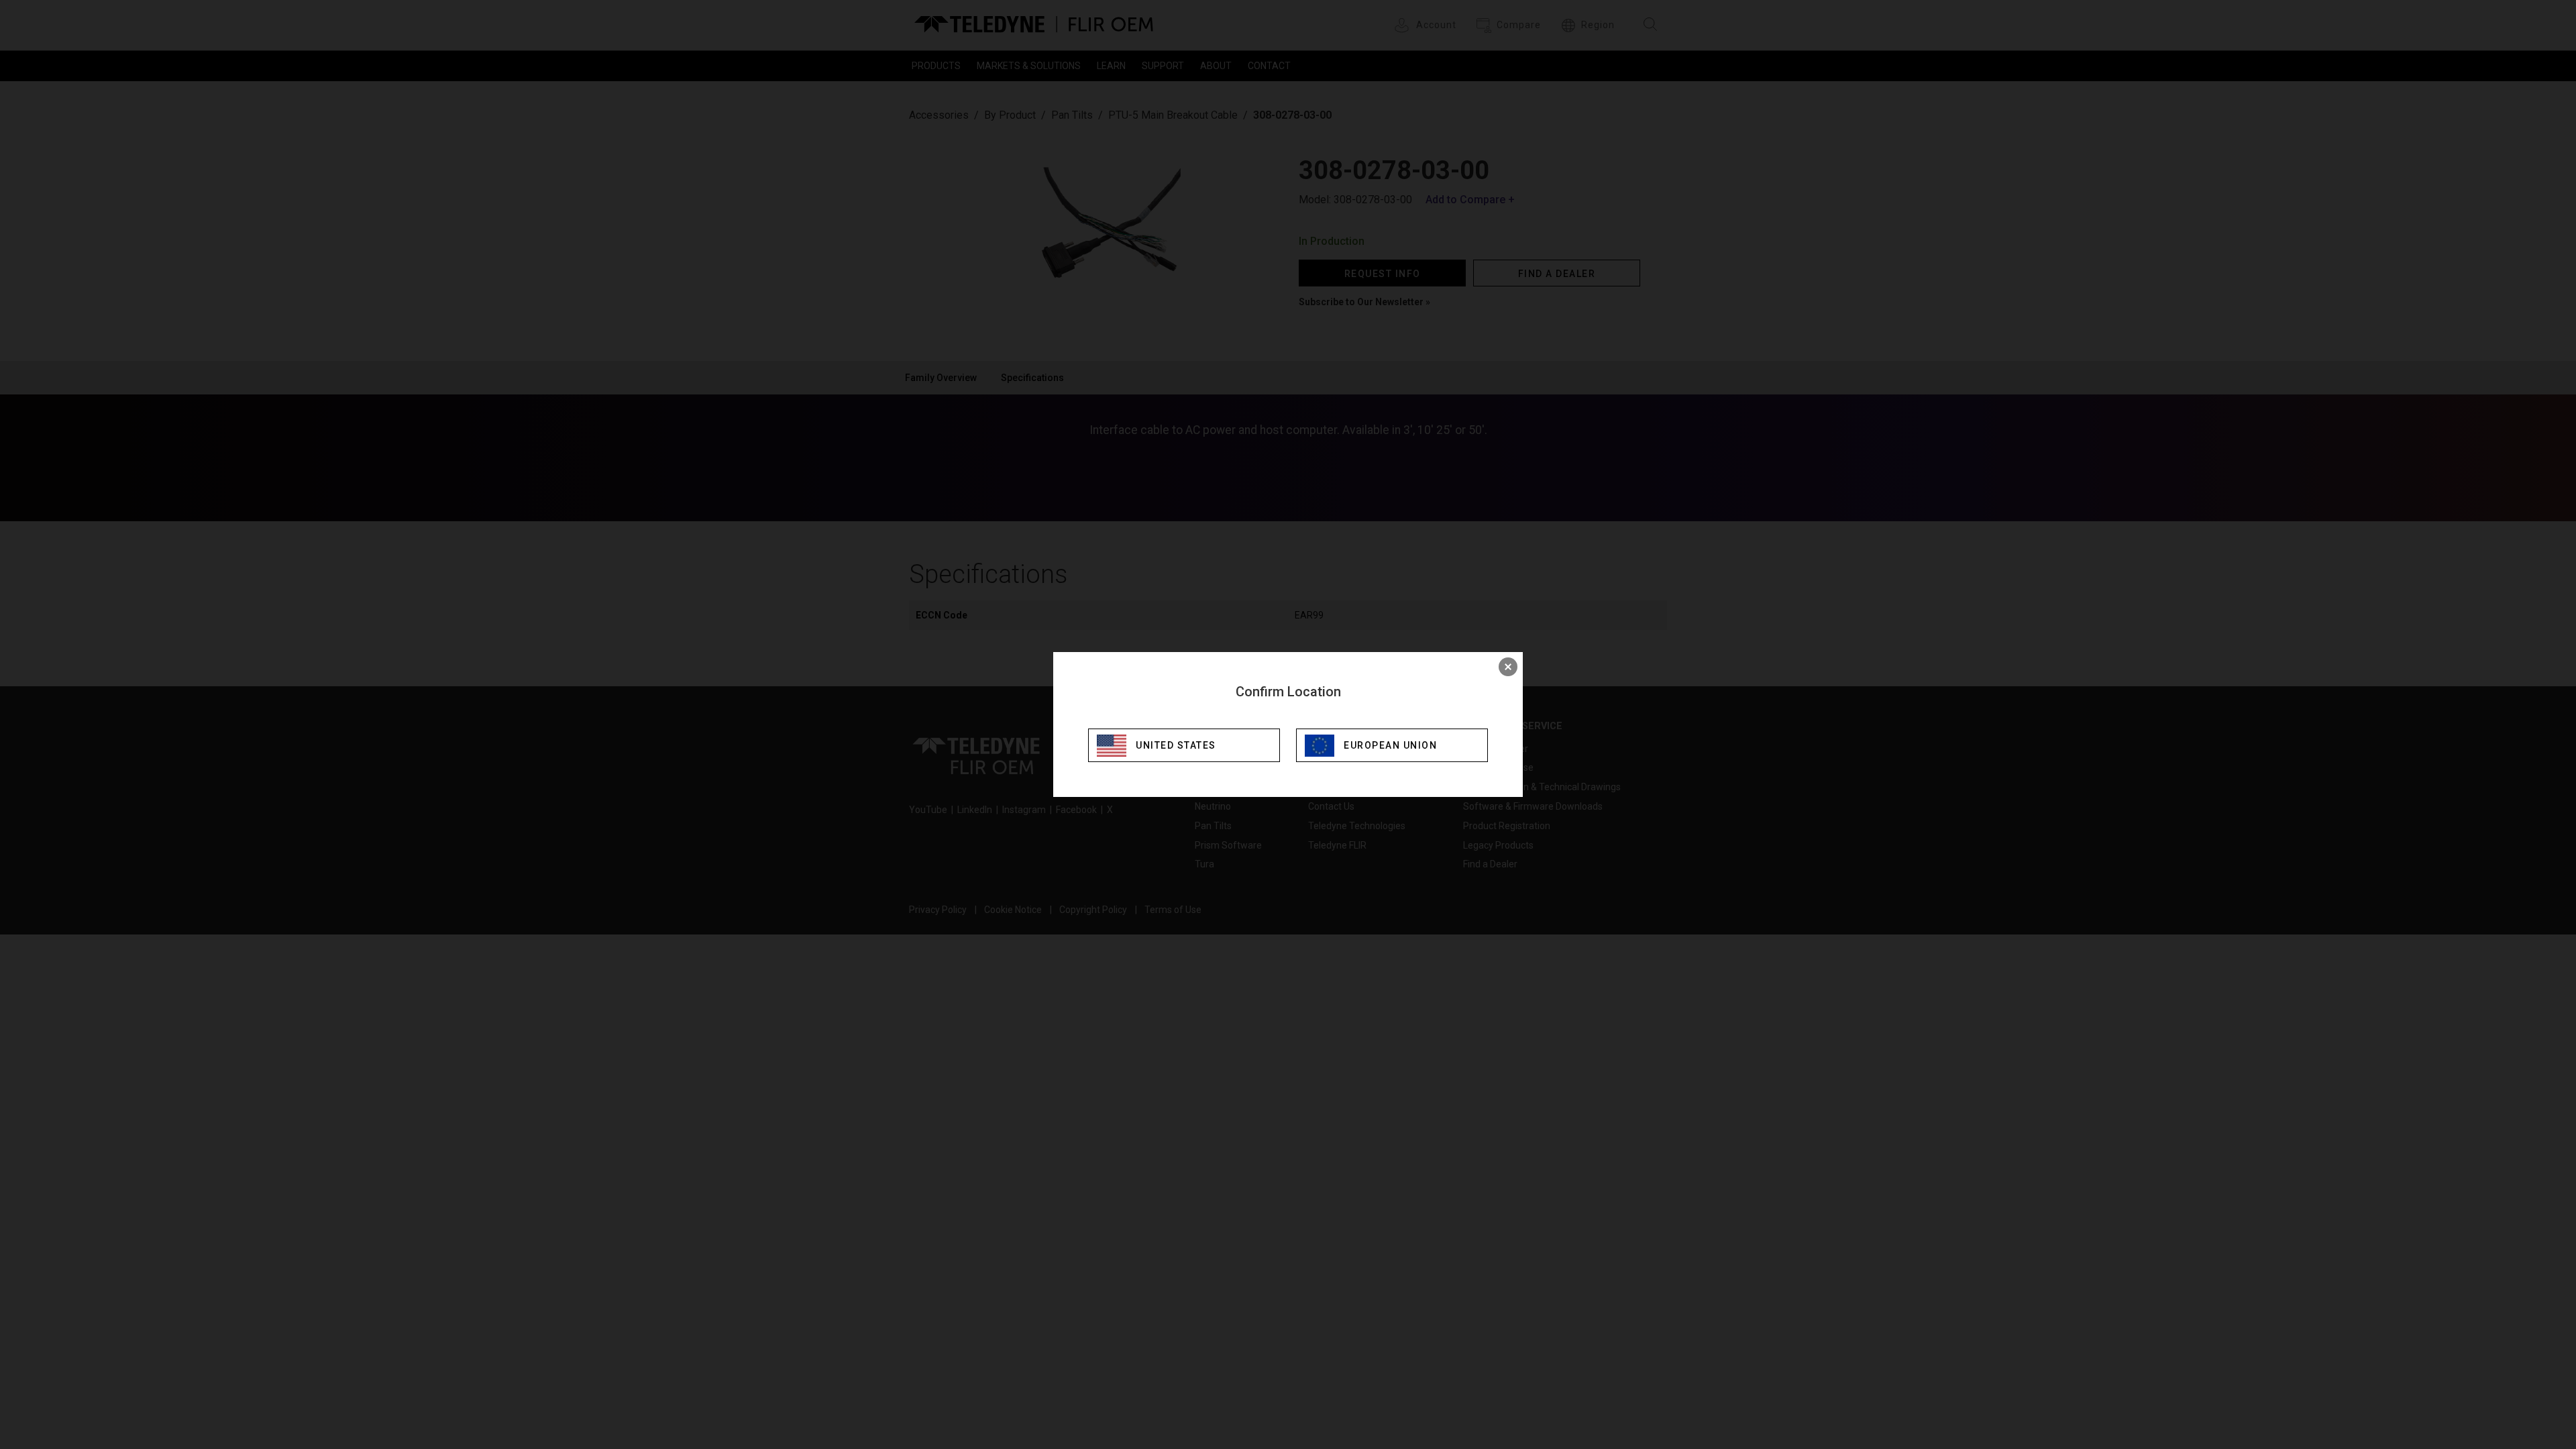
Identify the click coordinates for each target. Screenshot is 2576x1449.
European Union (1390, 745)
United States (1176, 745)
